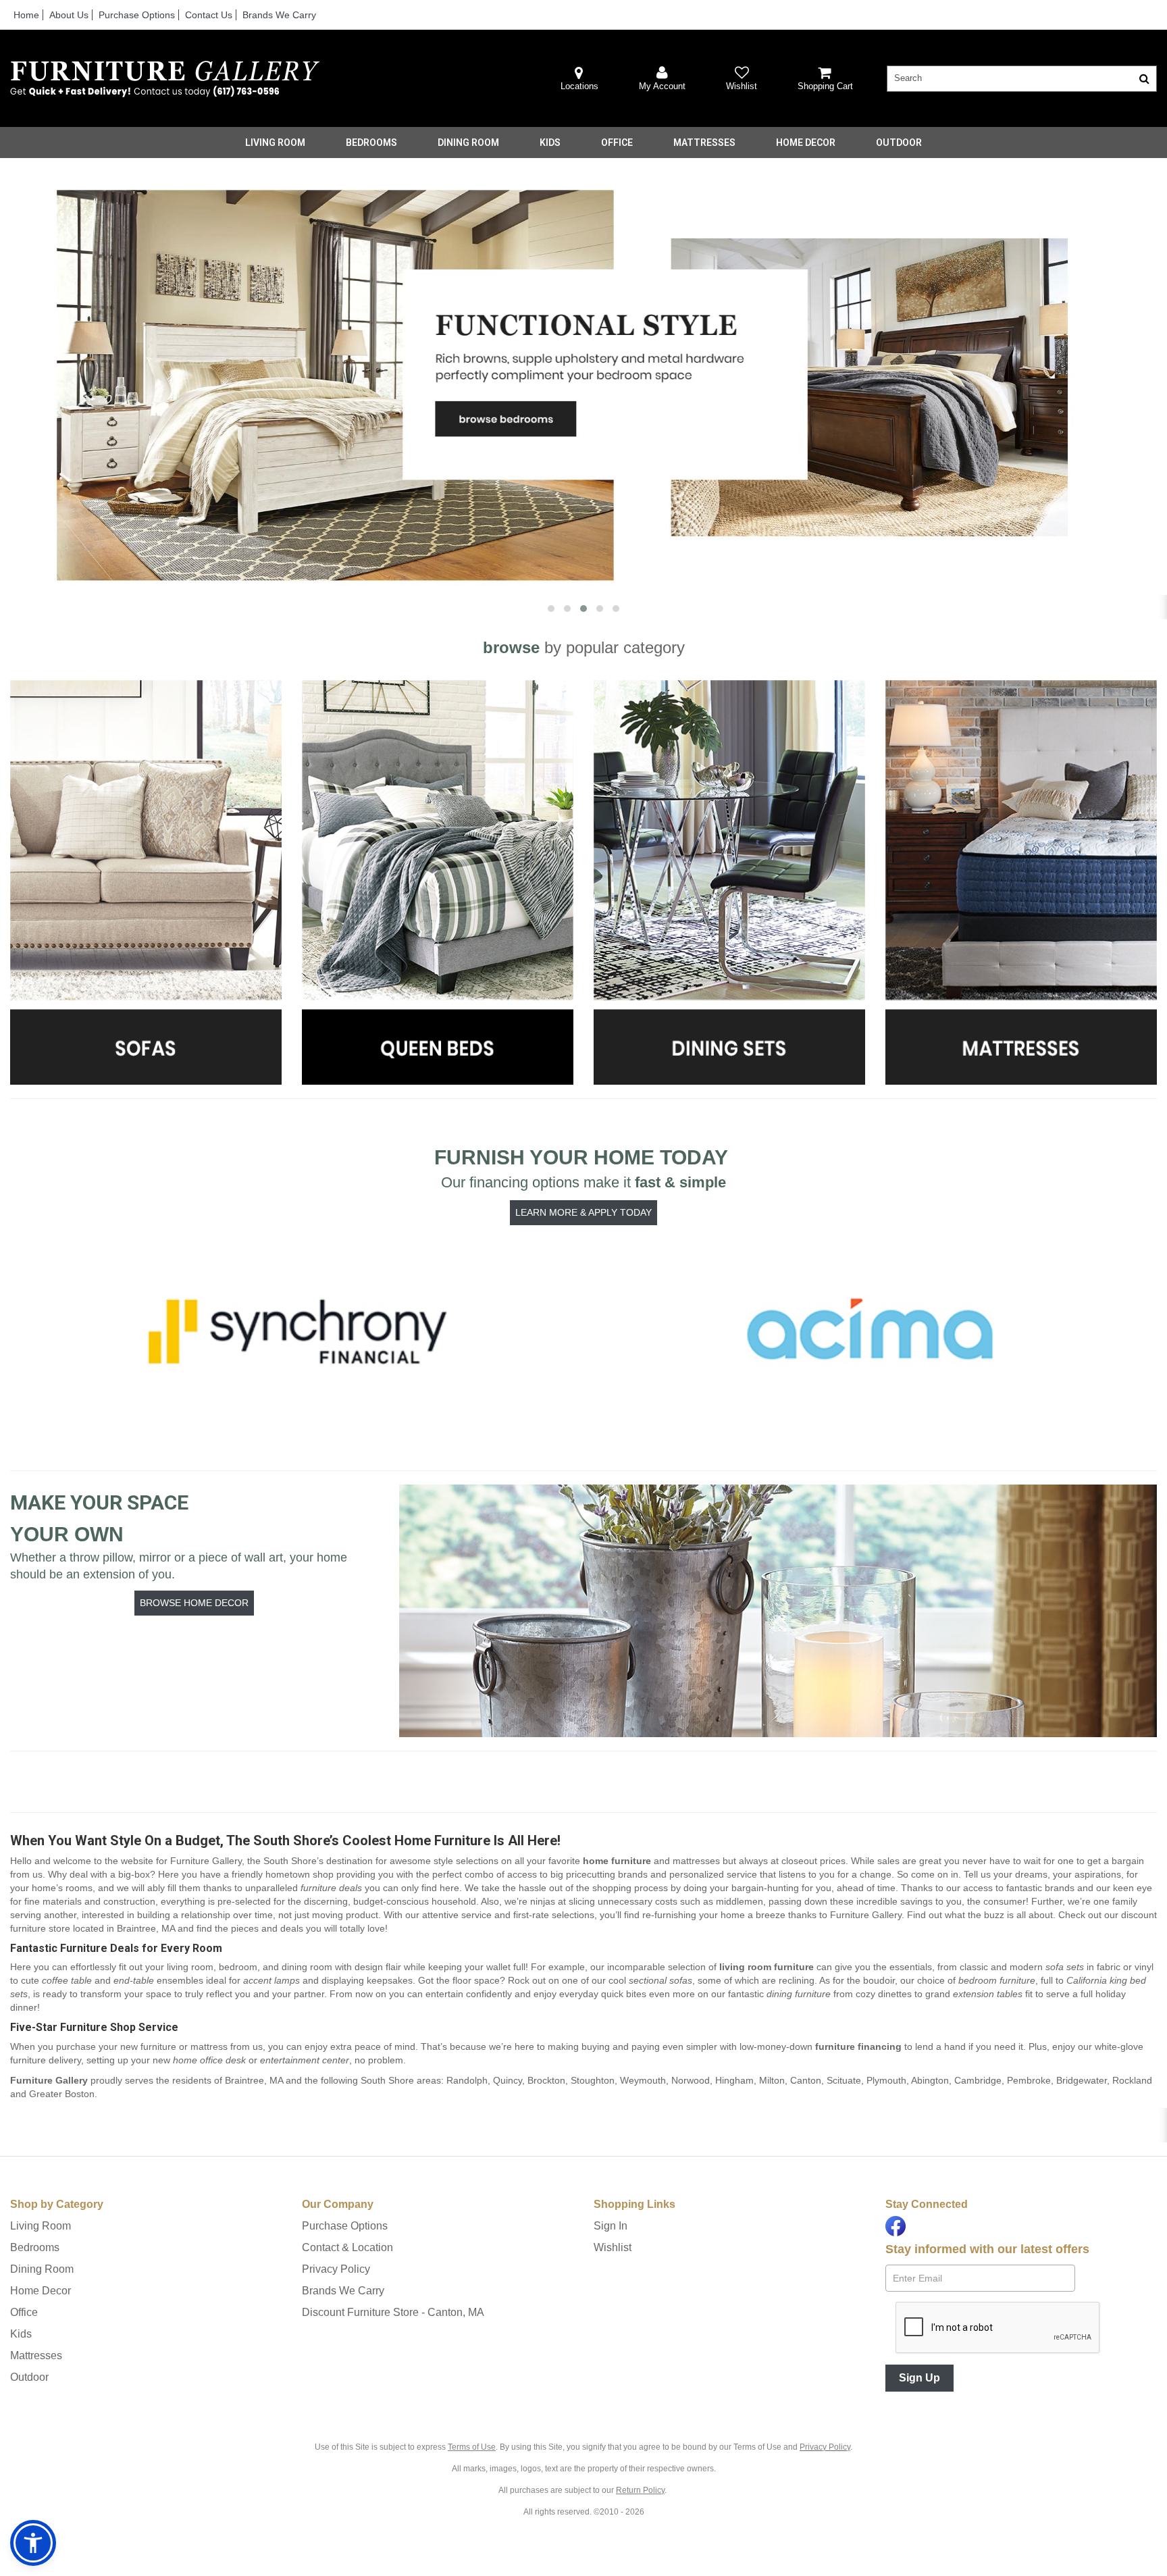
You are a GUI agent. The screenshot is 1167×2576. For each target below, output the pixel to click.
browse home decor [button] (194, 1603)
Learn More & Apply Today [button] (583, 1212)
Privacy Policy (336, 2269)
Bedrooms (371, 143)
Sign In (611, 2226)
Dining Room (468, 143)
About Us (69, 15)
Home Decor (806, 143)
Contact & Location (347, 2247)
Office (617, 143)
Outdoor (899, 143)
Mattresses (704, 143)
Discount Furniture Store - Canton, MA (393, 2312)
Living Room (275, 143)
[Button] (1144, 79)
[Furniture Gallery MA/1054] (165, 79)
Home (26, 15)
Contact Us (209, 15)
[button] (662, 79)
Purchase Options (137, 15)
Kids (550, 143)
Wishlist (613, 2247)
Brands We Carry (279, 15)
